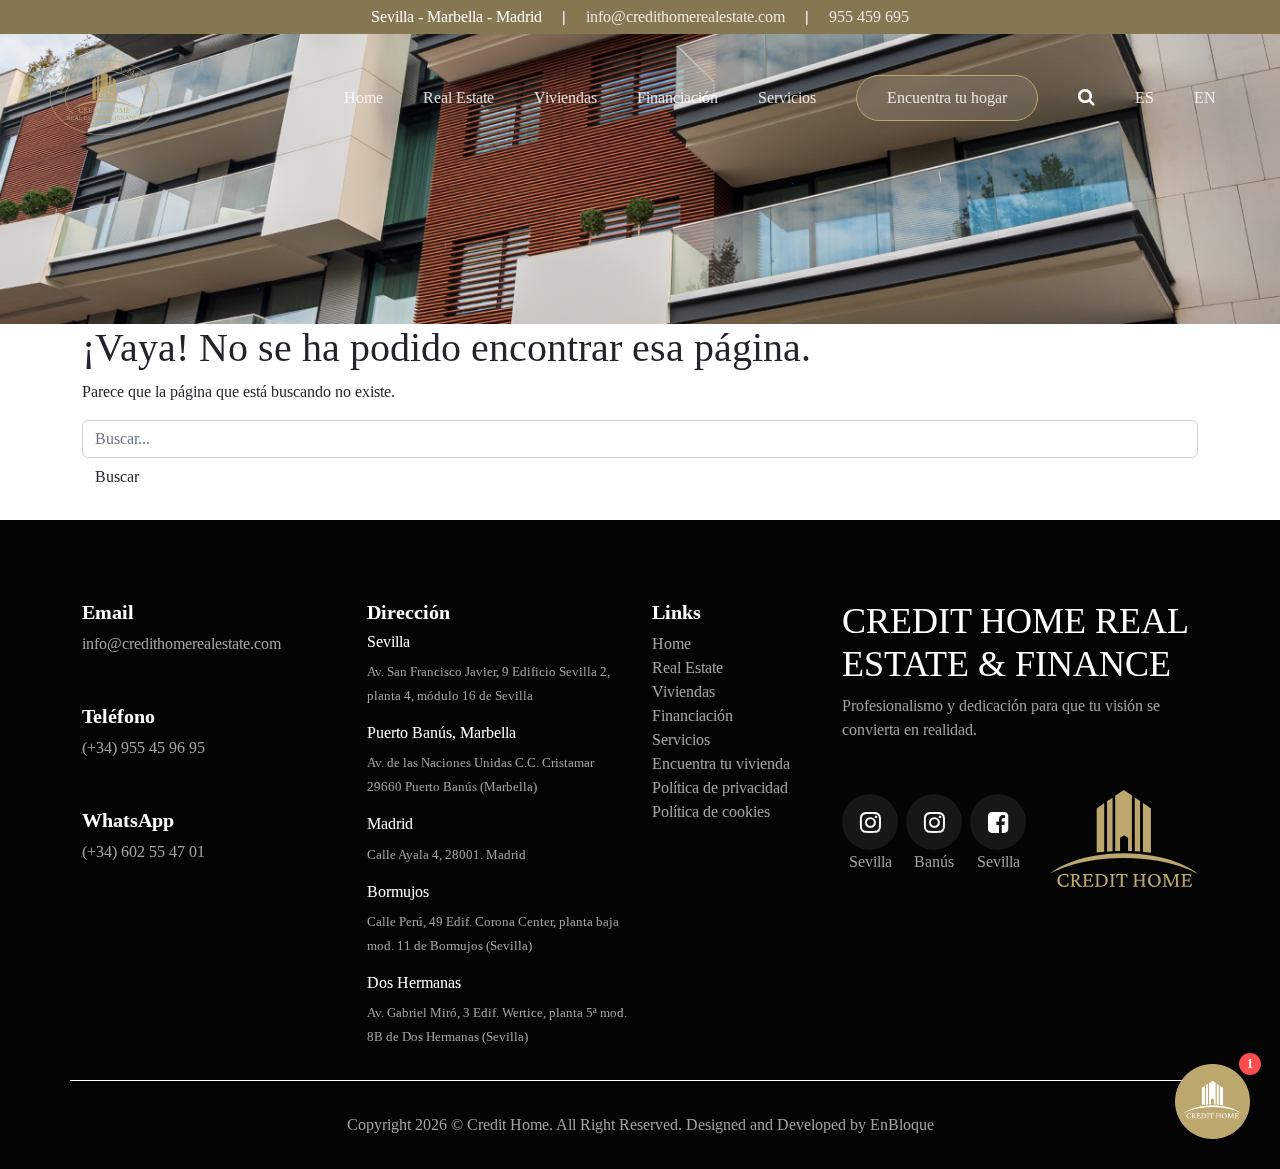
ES (1144, 97)
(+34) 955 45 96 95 (143, 747)
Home (363, 97)
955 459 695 (869, 16)
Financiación (677, 97)
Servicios (787, 97)
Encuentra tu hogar (947, 97)
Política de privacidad (720, 787)
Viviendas (565, 97)
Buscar (1100, 98)
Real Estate (458, 97)
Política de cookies (711, 811)
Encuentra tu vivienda (721, 763)
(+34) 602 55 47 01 (143, 851)
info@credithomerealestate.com (685, 16)
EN (1205, 97)
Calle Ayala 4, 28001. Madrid (446, 854)
